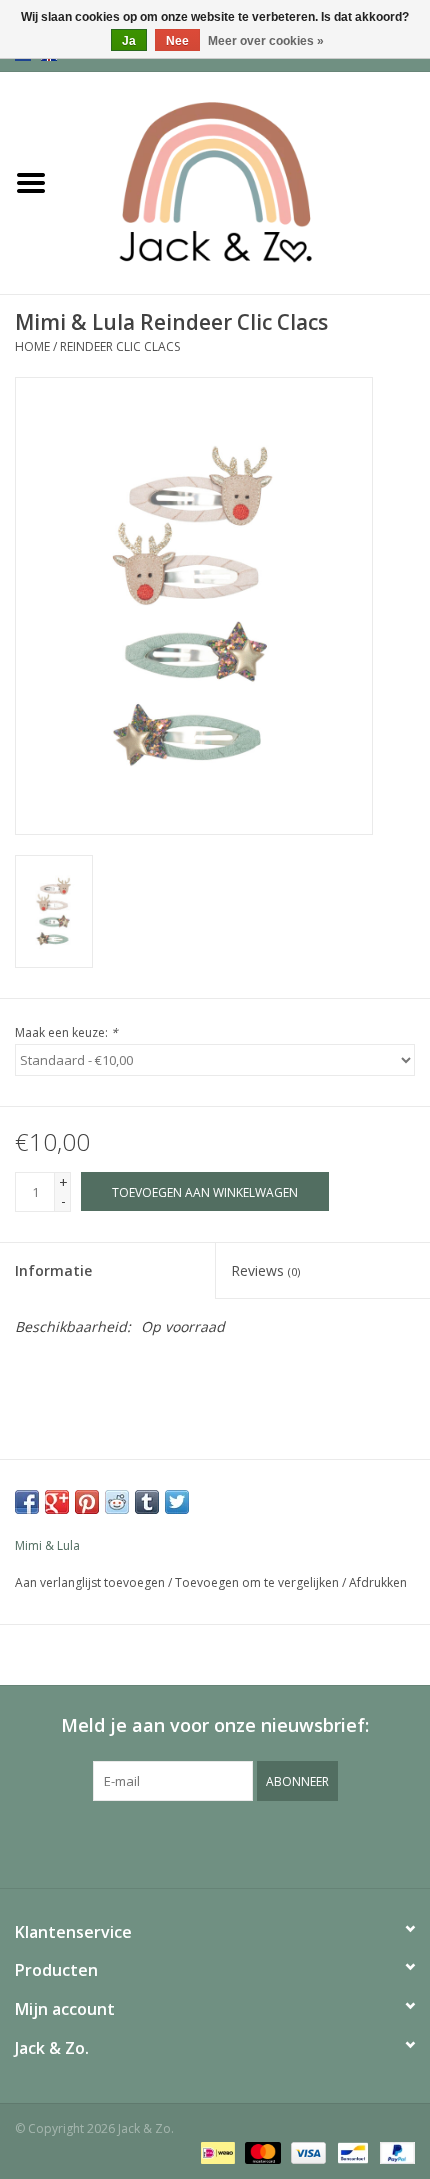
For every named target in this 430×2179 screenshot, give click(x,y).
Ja (129, 41)
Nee (177, 41)
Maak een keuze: (66, 1032)
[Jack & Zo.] (246, 181)
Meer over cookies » (266, 41)
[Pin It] (87, 1502)
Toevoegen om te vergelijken (258, 1582)
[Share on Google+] (57, 1502)
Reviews (265, 1270)
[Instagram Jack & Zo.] (233, 1842)
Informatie (53, 1270)
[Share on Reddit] (117, 1502)
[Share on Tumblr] (147, 1502)
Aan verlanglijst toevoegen (90, 1582)
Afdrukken (378, 1582)
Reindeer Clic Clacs (120, 346)
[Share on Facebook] (27, 1502)
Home (32, 346)
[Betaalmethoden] (216, 2151)
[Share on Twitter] (177, 1502)
